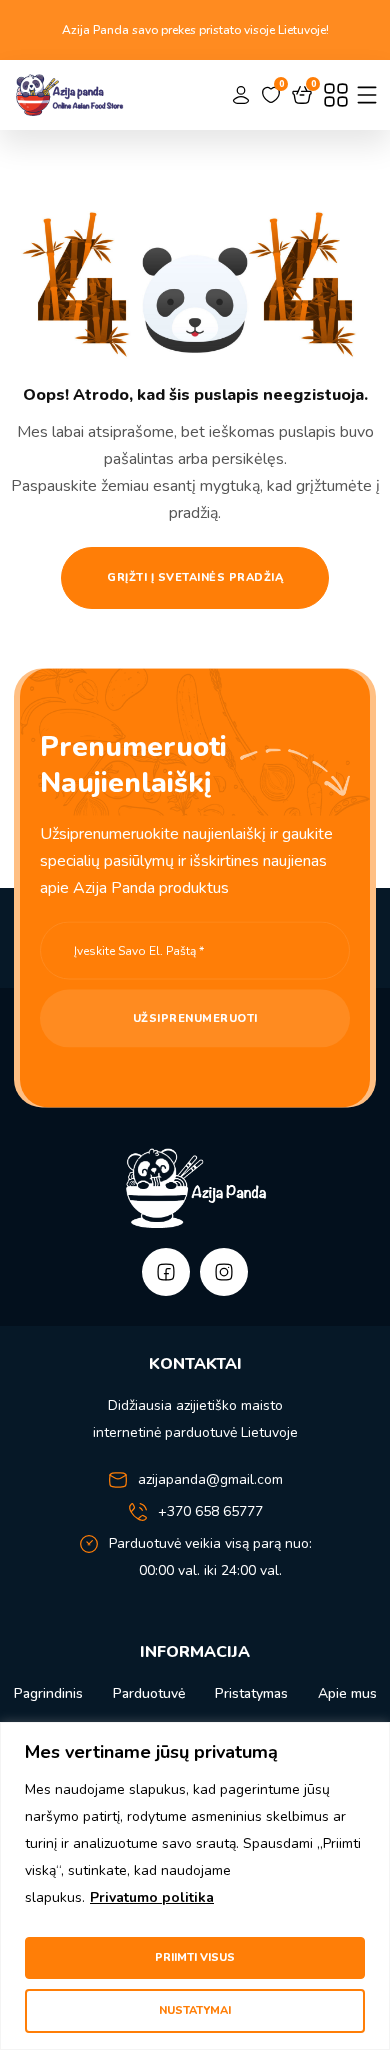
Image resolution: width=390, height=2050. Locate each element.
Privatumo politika (152, 1897)
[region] (195, 1886)
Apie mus (347, 1693)
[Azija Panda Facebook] (166, 1272)
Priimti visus (195, 1957)
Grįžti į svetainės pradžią (195, 577)
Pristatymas (251, 1693)
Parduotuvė (149, 1693)
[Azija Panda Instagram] (224, 1272)
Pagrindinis (48, 1693)
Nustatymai (195, 2010)
